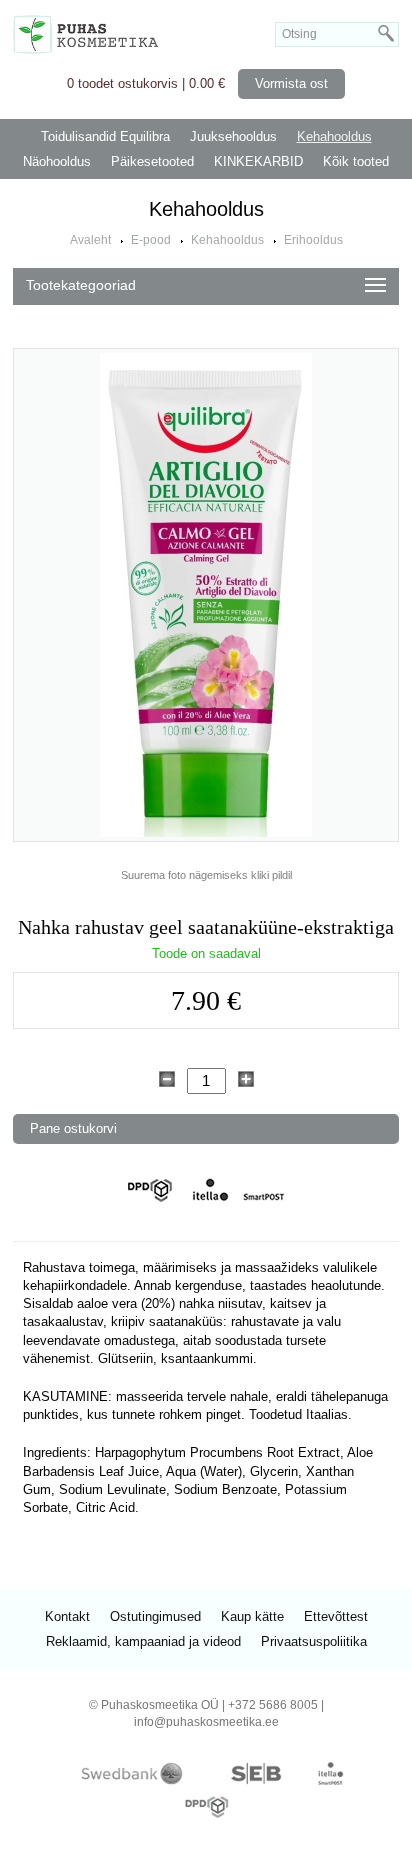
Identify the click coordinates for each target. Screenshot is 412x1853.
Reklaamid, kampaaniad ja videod (143, 1641)
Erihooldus (313, 240)
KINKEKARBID (258, 161)
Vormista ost (291, 83)
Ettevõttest (336, 1616)
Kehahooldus (334, 136)
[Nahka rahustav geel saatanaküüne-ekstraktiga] (206, 595)
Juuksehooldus (233, 136)
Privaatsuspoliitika (314, 1641)
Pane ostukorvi (73, 1128)
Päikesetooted (152, 161)
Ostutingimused (155, 1616)
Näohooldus (57, 161)
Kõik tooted (356, 161)
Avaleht (90, 240)
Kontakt (67, 1616)
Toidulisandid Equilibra (105, 136)
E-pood (151, 240)
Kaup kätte (252, 1616)
